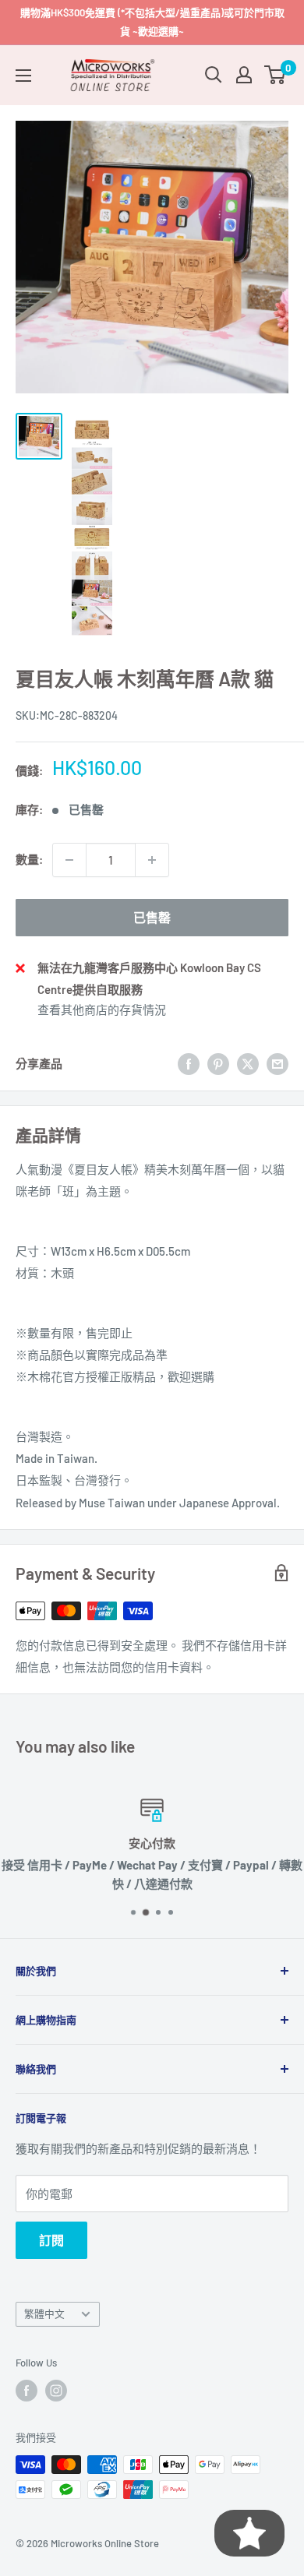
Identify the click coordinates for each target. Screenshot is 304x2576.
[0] (276, 75)
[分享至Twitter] (248, 1063)
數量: (29, 859)
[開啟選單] (23, 76)
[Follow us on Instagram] (56, 2391)
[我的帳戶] (244, 75)
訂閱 (51, 2240)
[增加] (152, 860)
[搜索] (214, 75)
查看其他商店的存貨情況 (102, 1010)
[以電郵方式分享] (277, 1063)
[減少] (69, 860)
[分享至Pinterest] (218, 1063)
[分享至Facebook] (189, 1063)
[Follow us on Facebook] (27, 2391)
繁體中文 (44, 2313)
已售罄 (152, 917)
